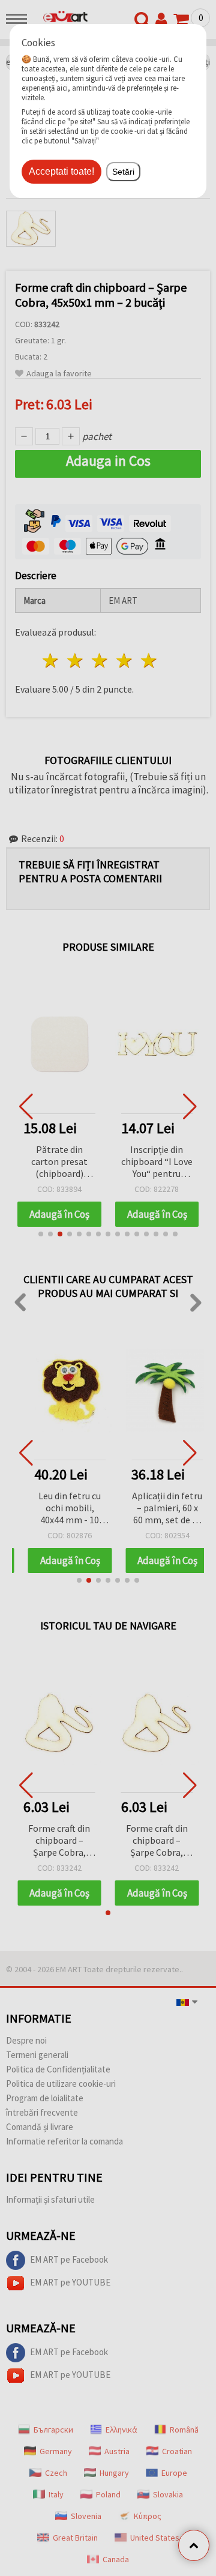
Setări (123, 172)
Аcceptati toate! (61, 171)
